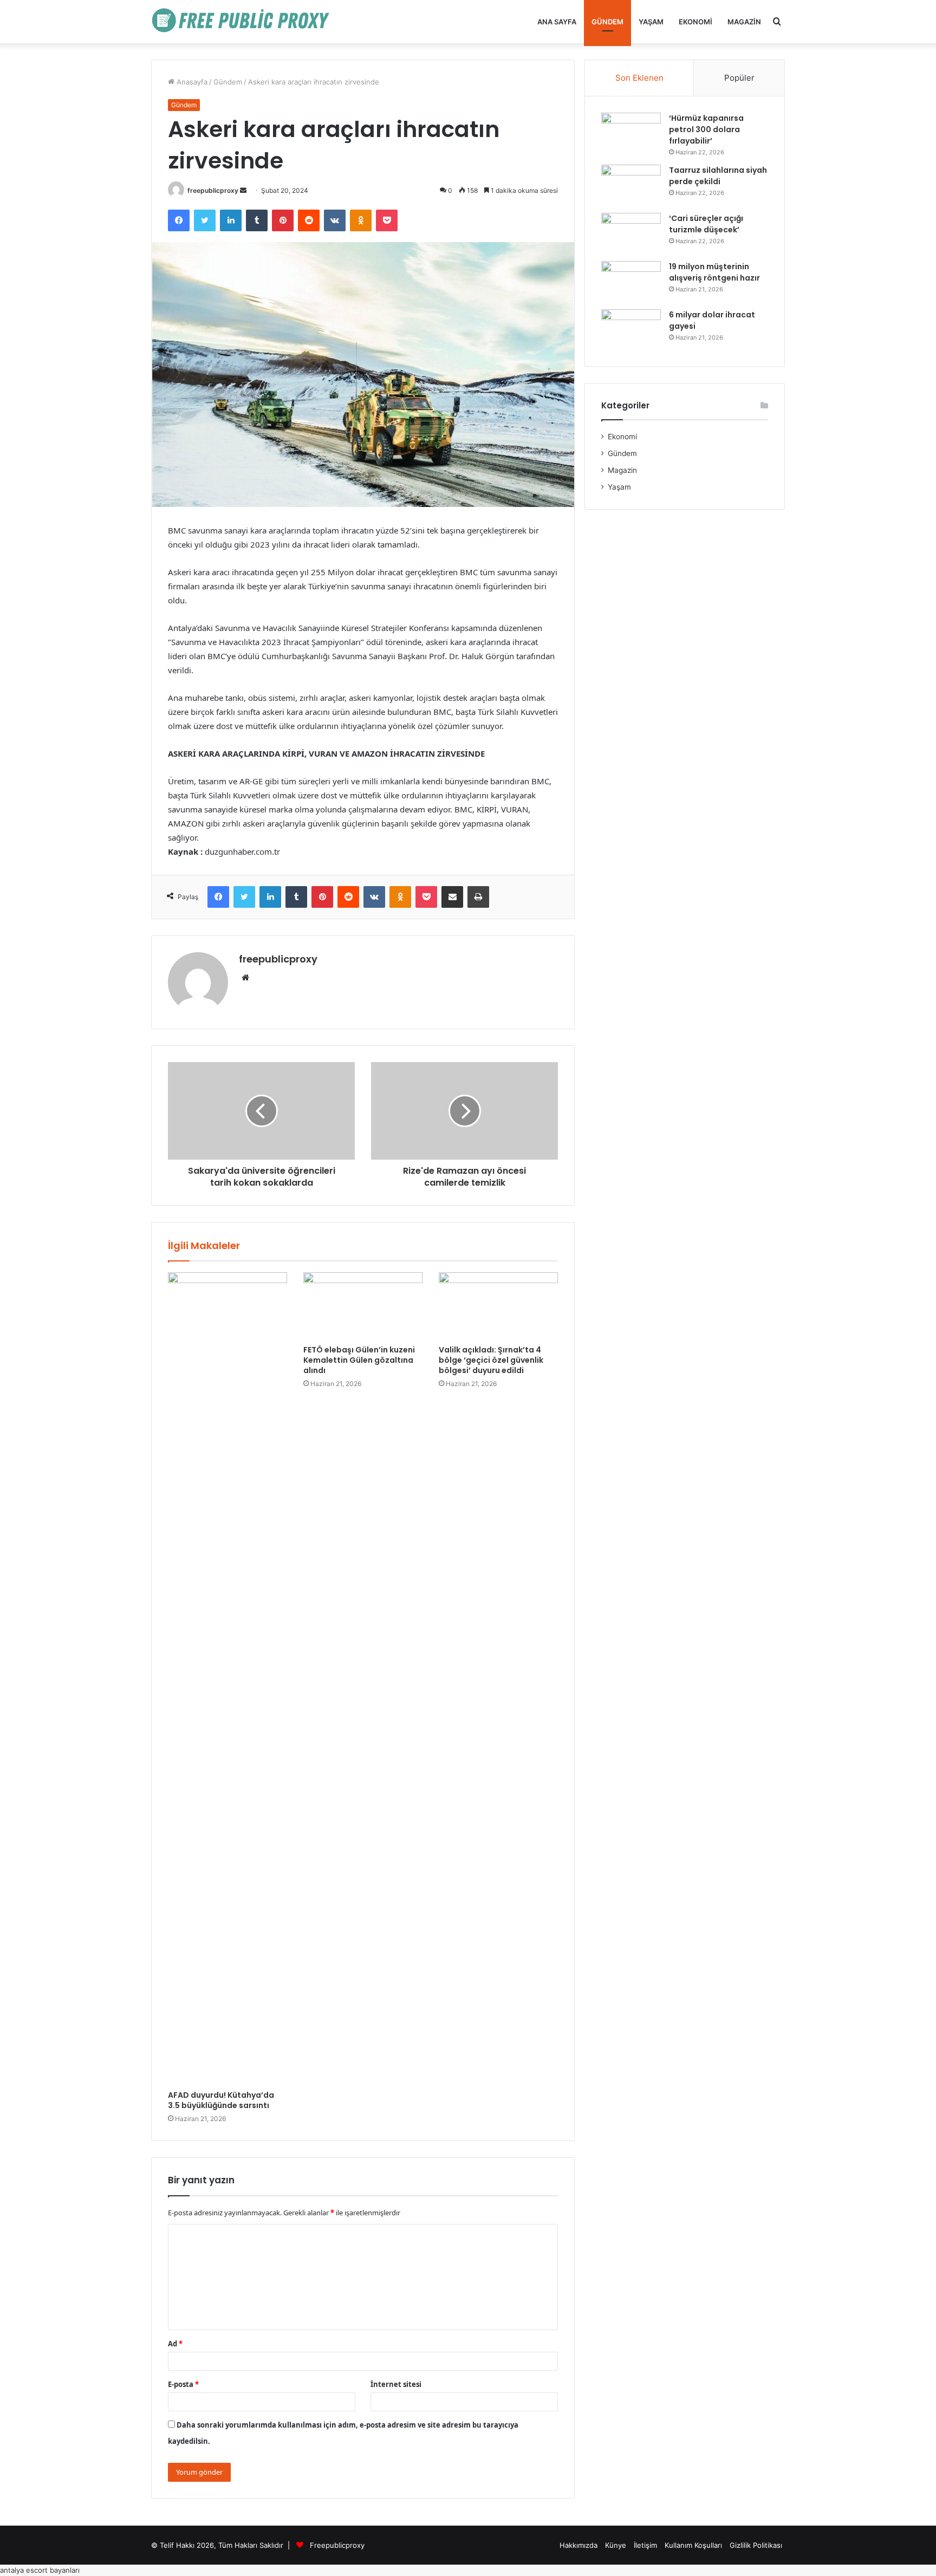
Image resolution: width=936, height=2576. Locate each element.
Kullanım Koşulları (693, 2545)
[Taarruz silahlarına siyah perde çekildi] (631, 185)
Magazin (744, 22)
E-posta (183, 2384)
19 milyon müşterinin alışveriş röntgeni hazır (714, 272)
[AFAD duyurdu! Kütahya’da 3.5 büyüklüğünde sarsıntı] (227, 1679)
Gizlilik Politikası (756, 2545)
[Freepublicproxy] (246, 22)
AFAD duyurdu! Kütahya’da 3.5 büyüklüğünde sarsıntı (221, 2100)
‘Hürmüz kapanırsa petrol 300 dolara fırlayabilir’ (706, 129)
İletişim (645, 2545)
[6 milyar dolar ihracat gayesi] (631, 330)
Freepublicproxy (337, 2545)
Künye (616, 2545)
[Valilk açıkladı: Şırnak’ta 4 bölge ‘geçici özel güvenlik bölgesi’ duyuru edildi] (498, 1306)
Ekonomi (695, 22)
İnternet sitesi (396, 2384)
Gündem (607, 22)
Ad (175, 2344)
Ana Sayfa (557, 22)
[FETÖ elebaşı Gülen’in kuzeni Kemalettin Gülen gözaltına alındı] (363, 1306)
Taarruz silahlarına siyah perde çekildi (718, 176)
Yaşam (651, 22)
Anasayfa (191, 82)
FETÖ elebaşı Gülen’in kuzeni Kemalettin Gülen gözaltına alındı (359, 1360)
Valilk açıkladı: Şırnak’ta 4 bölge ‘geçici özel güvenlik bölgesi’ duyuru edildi (491, 1360)
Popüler (739, 78)
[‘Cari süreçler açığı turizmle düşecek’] (631, 233)
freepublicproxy (213, 190)
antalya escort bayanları (40, 2570)
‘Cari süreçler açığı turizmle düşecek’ (706, 224)
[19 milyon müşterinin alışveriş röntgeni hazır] (631, 281)
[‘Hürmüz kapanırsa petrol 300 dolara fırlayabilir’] (631, 133)
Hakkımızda (578, 2545)
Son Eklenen (639, 78)
